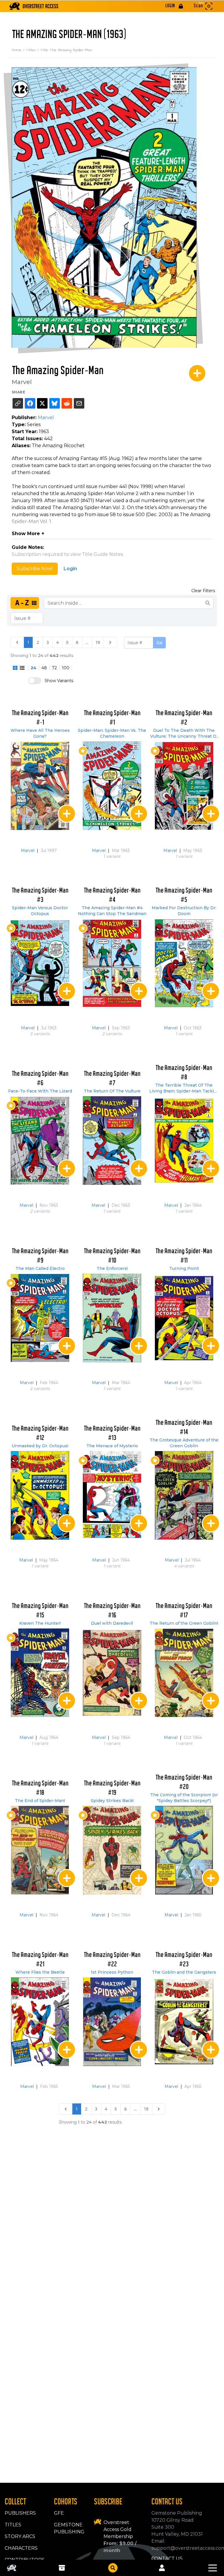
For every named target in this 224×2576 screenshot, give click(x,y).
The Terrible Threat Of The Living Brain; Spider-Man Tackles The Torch (184, 1088)
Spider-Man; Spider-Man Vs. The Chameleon (112, 733)
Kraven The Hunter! (40, 1623)
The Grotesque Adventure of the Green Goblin (184, 1443)
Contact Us (167, 2559)
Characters (21, 2548)
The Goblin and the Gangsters (184, 1972)
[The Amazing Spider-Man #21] (40, 2022)
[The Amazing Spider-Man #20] (184, 1850)
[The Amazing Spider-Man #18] (40, 1850)
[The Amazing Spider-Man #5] (184, 963)
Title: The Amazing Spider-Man (66, 50)
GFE (59, 2513)
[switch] (35, 681)
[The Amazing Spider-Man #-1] (40, 786)
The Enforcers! (112, 1268)
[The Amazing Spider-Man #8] (184, 1141)
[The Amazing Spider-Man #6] (40, 1141)
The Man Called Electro (40, 1268)
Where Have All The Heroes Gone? (40, 733)
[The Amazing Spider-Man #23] (184, 2022)
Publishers (20, 2513)
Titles (33, 50)
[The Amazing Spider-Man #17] (184, 1673)
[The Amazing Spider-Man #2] (184, 786)
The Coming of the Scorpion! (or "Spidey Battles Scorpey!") (184, 1798)
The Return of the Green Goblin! (184, 1623)
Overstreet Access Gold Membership (118, 2529)
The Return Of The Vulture (112, 1091)
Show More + (28, 534)
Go (159, 643)
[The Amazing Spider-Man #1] (112, 786)
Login (70, 569)
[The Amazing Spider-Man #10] (112, 1318)
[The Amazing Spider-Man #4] (112, 963)
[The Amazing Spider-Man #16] (112, 1673)
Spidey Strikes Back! (112, 1801)
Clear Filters (203, 591)
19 (98, 642)
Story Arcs (20, 2536)
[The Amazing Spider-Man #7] (112, 1141)
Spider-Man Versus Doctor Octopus (40, 911)
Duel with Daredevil (112, 1623)
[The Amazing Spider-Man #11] (184, 1318)
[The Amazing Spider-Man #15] (40, 1673)
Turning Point (184, 1268)
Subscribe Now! (35, 569)
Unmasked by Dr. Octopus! (40, 1446)
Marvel (22, 382)
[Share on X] (42, 403)
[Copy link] (18, 403)
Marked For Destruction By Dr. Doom (184, 911)
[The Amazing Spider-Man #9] (40, 1318)
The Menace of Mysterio (112, 1446)
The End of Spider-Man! (40, 1801)
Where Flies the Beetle (40, 1972)
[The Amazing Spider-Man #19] (112, 1850)
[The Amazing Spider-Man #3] (40, 963)
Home (19, 50)
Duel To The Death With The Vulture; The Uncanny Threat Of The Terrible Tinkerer (184, 733)
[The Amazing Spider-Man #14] (184, 1495)
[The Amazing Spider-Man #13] (112, 1495)
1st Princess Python (112, 1972)
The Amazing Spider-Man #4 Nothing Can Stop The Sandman (112, 911)
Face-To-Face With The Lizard (40, 1091)
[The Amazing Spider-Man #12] (40, 1495)
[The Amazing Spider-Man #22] (112, 2022)
